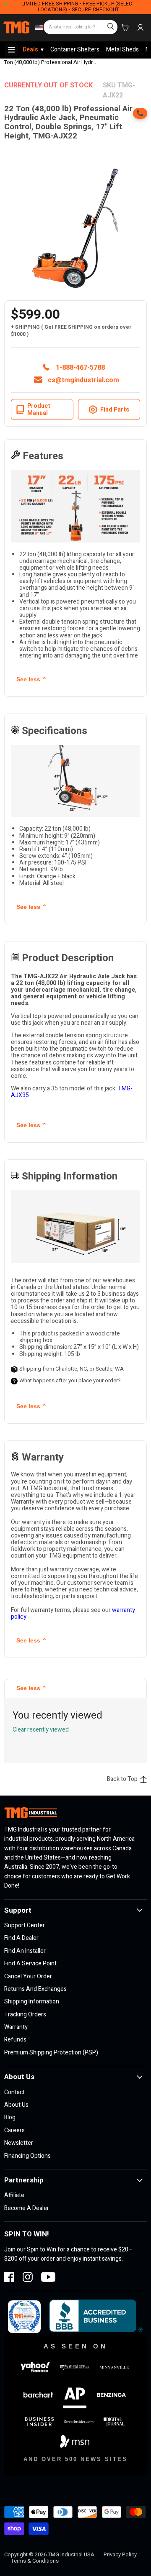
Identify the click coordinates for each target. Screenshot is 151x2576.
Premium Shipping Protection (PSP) (51, 2053)
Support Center (25, 1925)
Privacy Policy (120, 2554)
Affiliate (14, 2195)
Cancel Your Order (28, 1976)
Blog (10, 2117)
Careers (14, 2130)
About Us (16, 2105)
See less (32, 679)
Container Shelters (75, 50)
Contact (14, 2092)
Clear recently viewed (41, 1730)
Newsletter (19, 2143)
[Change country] (38, 28)
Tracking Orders (25, 2014)
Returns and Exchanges (35, 1989)
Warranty (16, 2027)
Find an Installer (25, 1951)
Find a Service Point (30, 1963)
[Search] (107, 23)
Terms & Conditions (35, 2561)
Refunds (15, 2040)
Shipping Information (32, 2002)
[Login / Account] (140, 28)
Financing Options (27, 2156)
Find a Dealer (21, 1938)
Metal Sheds (122, 50)
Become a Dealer (27, 2208)
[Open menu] (11, 50)
